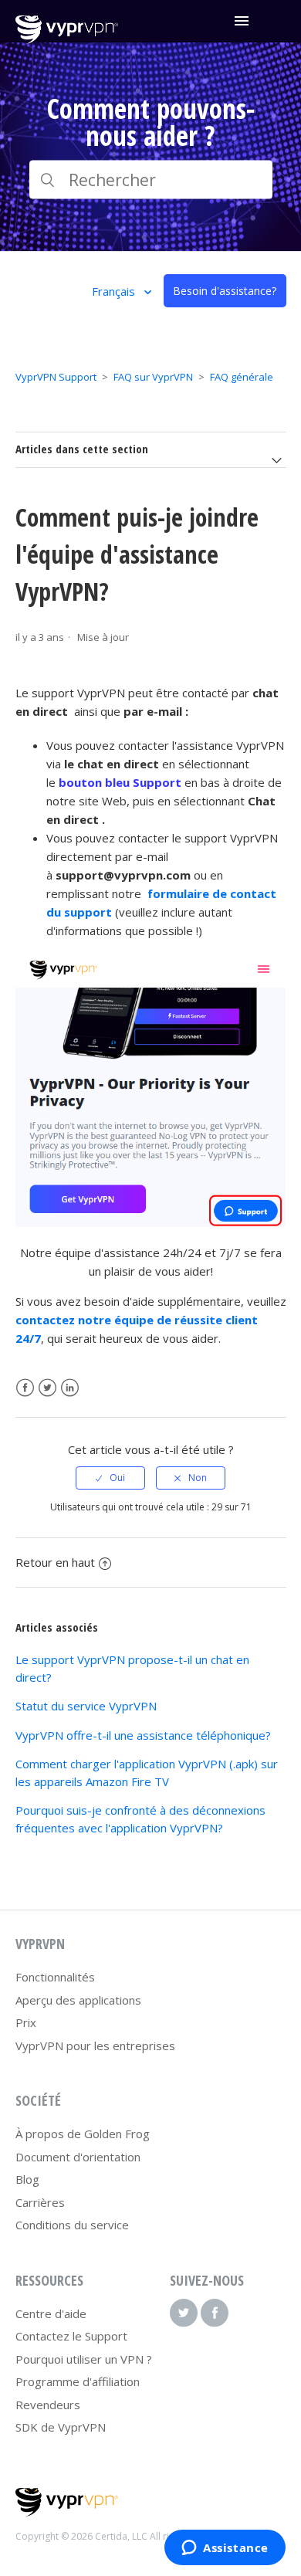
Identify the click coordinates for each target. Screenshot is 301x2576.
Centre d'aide (51, 2313)
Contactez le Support (71, 2336)
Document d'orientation (78, 2157)
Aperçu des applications (78, 2000)
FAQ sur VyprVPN (153, 377)
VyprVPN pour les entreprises (95, 2046)
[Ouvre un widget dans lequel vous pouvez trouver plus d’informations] (225, 2549)
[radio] (110, 1478)
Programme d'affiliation (78, 2381)
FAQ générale (242, 377)
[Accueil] (67, 39)
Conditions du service (72, 2225)
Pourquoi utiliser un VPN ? (84, 2359)
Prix (26, 2022)
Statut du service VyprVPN (86, 1706)
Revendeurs (48, 2405)
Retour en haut (55, 1562)
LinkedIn (70, 1388)
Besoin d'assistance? (225, 291)
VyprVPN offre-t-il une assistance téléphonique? (143, 1735)
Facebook (25, 1388)
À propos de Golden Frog (83, 2134)
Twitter (47, 1388)
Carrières (40, 2202)
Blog (27, 2179)
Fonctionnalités (55, 1977)
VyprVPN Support (56, 377)
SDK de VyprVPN (61, 2427)
